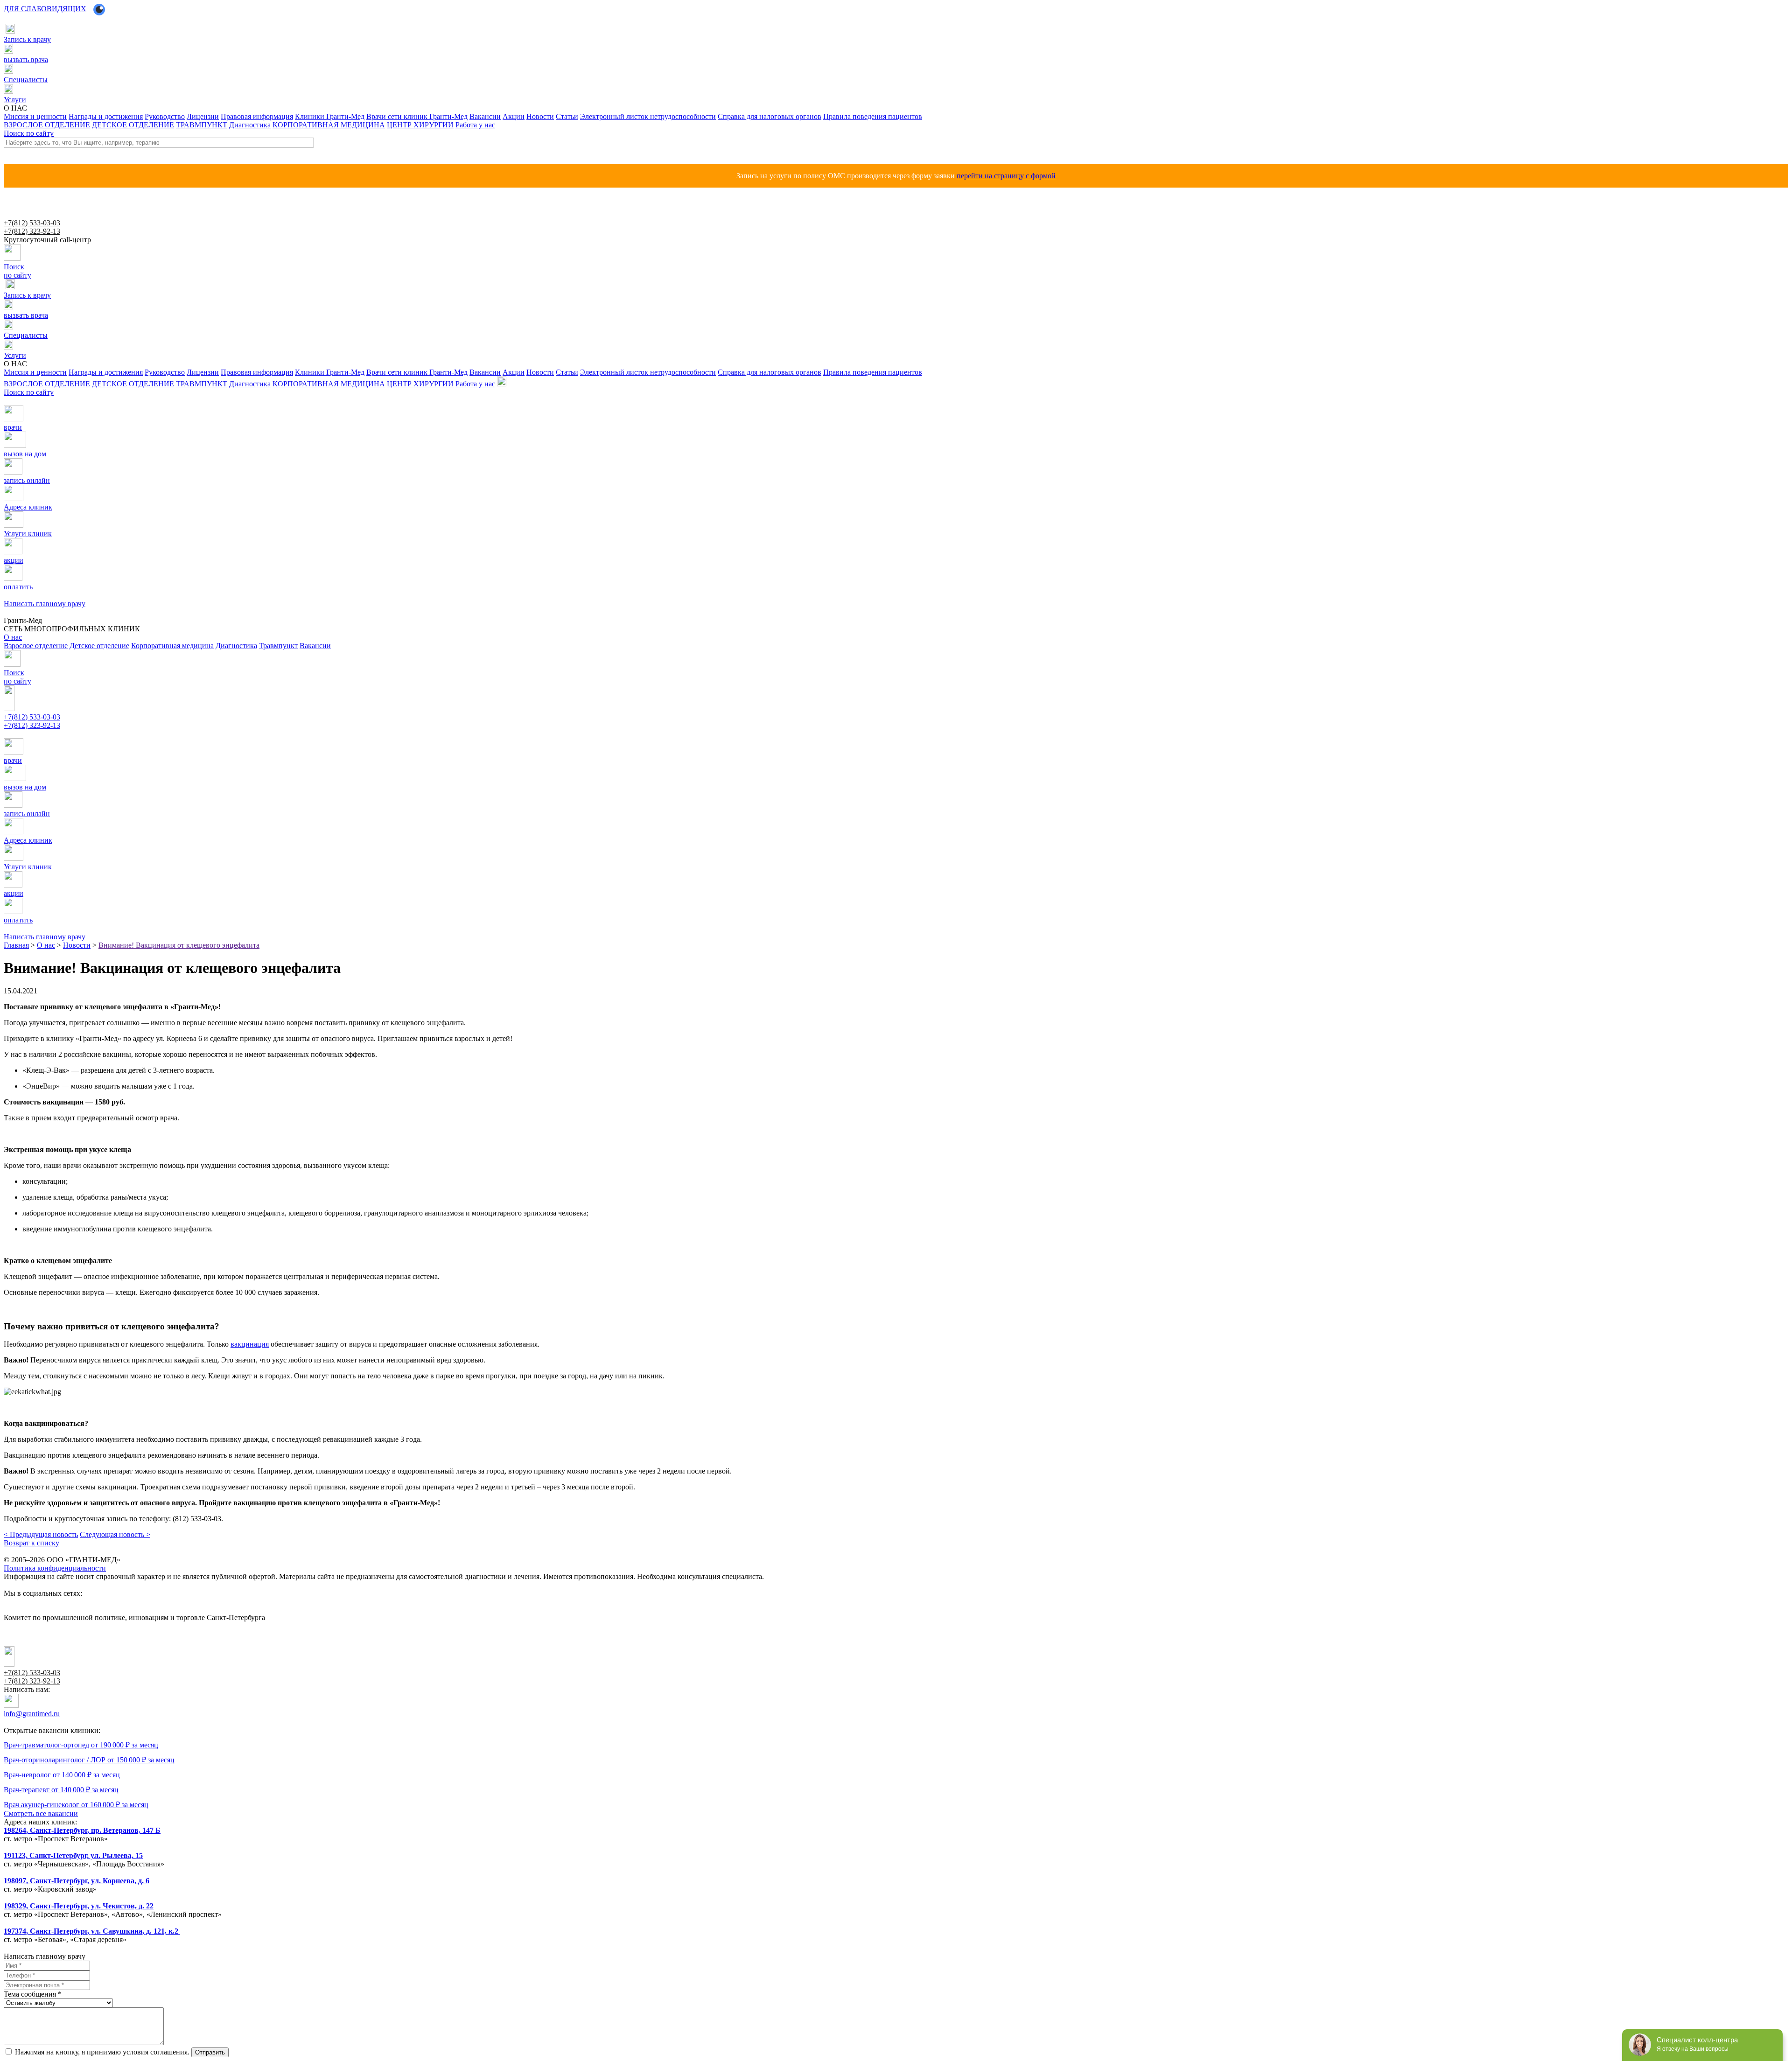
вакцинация (250, 1344)
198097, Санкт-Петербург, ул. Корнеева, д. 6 (77, 1881)
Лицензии (203, 116)
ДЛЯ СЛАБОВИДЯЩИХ (45, 9)
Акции (514, 116)
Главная (16, 945)
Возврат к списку (31, 1543)
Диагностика (250, 125)
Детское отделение (99, 646)
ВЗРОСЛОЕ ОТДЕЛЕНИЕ (47, 125)
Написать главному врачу (36, 734)
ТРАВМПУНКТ (202, 125)
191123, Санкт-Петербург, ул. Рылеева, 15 (73, 1855)
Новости (540, 116)
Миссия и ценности (35, 116)
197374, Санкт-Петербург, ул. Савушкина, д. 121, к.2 (92, 1931)
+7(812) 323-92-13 (32, 231)
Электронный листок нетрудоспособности (648, 116)
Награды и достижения (106, 116)
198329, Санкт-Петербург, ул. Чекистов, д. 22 (79, 1906)
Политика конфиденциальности (55, 1568)
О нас (46, 945)
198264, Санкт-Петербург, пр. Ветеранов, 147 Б (82, 1830)
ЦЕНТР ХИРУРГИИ (420, 125)
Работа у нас (475, 125)
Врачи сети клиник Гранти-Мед (417, 116)
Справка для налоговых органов (770, 116)
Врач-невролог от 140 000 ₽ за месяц (62, 1775)
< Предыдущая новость (41, 1534)
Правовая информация (257, 116)
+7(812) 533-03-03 (32, 223)
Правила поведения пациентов (873, 116)
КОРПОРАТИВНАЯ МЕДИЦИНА (329, 125)
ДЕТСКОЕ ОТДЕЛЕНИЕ (133, 125)
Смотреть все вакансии (41, 1813)
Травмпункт (278, 646)
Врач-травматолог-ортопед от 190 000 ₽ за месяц (81, 1745)
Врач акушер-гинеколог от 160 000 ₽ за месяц (76, 1805)
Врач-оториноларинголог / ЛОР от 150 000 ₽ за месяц (89, 1760)
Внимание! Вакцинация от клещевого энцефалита (179, 945)
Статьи (567, 116)
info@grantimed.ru (32, 1714)
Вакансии (485, 116)
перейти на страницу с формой (1006, 176)
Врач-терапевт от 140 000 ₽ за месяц (61, 1790)
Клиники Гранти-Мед (330, 116)
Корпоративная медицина (172, 646)
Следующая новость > (115, 1534)
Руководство (165, 116)
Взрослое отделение (36, 646)
